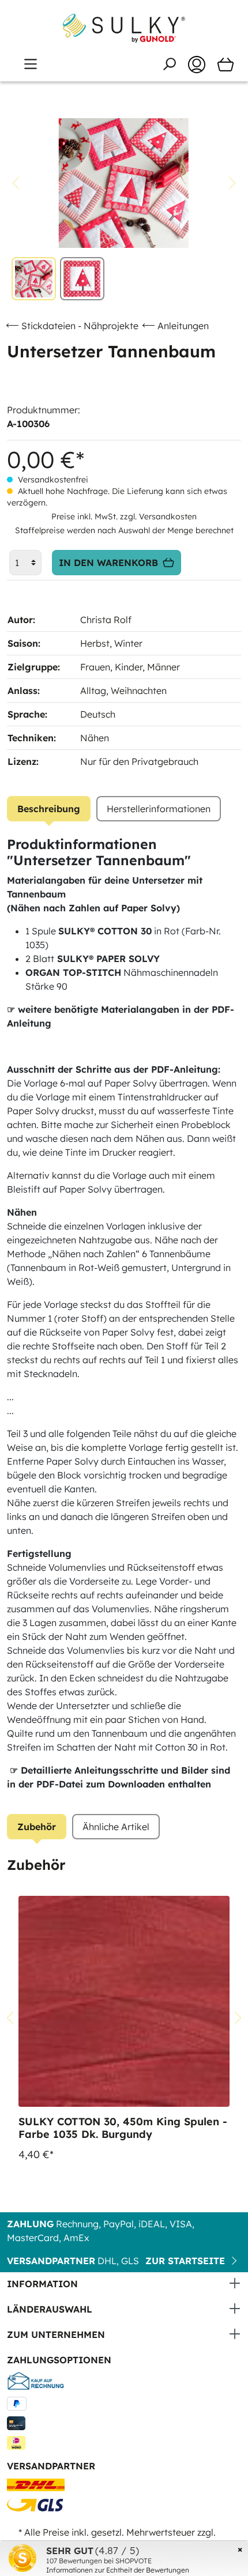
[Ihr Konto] (197, 65)
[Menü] (31, 64)
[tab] (49, 809)
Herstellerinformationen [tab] (159, 809)
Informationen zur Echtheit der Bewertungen (118, 2570)
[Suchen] (169, 64)
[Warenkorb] (226, 65)
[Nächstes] (232, 183)
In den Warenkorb (108, 563)
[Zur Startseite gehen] (124, 28)
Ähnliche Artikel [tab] (116, 1827)
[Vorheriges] (16, 183)
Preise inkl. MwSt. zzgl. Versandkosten (124, 516)
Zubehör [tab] (37, 1827)
